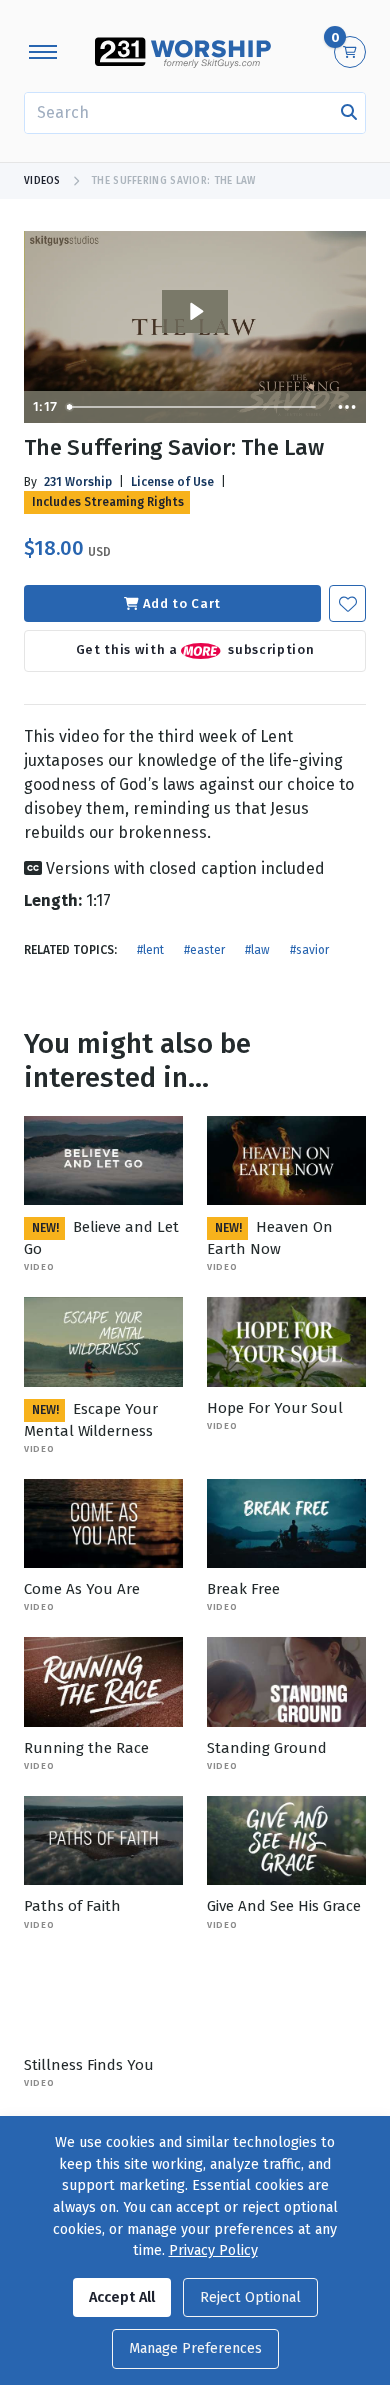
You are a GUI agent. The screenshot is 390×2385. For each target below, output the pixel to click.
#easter (204, 950)
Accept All (122, 2297)
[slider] (193, 407)
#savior (309, 950)
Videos (42, 181)
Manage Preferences (195, 2348)
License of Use (172, 482)
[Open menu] (43, 52)
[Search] (349, 113)
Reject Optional (250, 2297)
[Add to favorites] (347, 603)
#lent (150, 950)
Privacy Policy (213, 2250)
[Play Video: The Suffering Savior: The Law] (195, 311)
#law (257, 950)
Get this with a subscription (195, 650)
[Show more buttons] (347, 407)
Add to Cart (182, 603)
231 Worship (78, 482)
